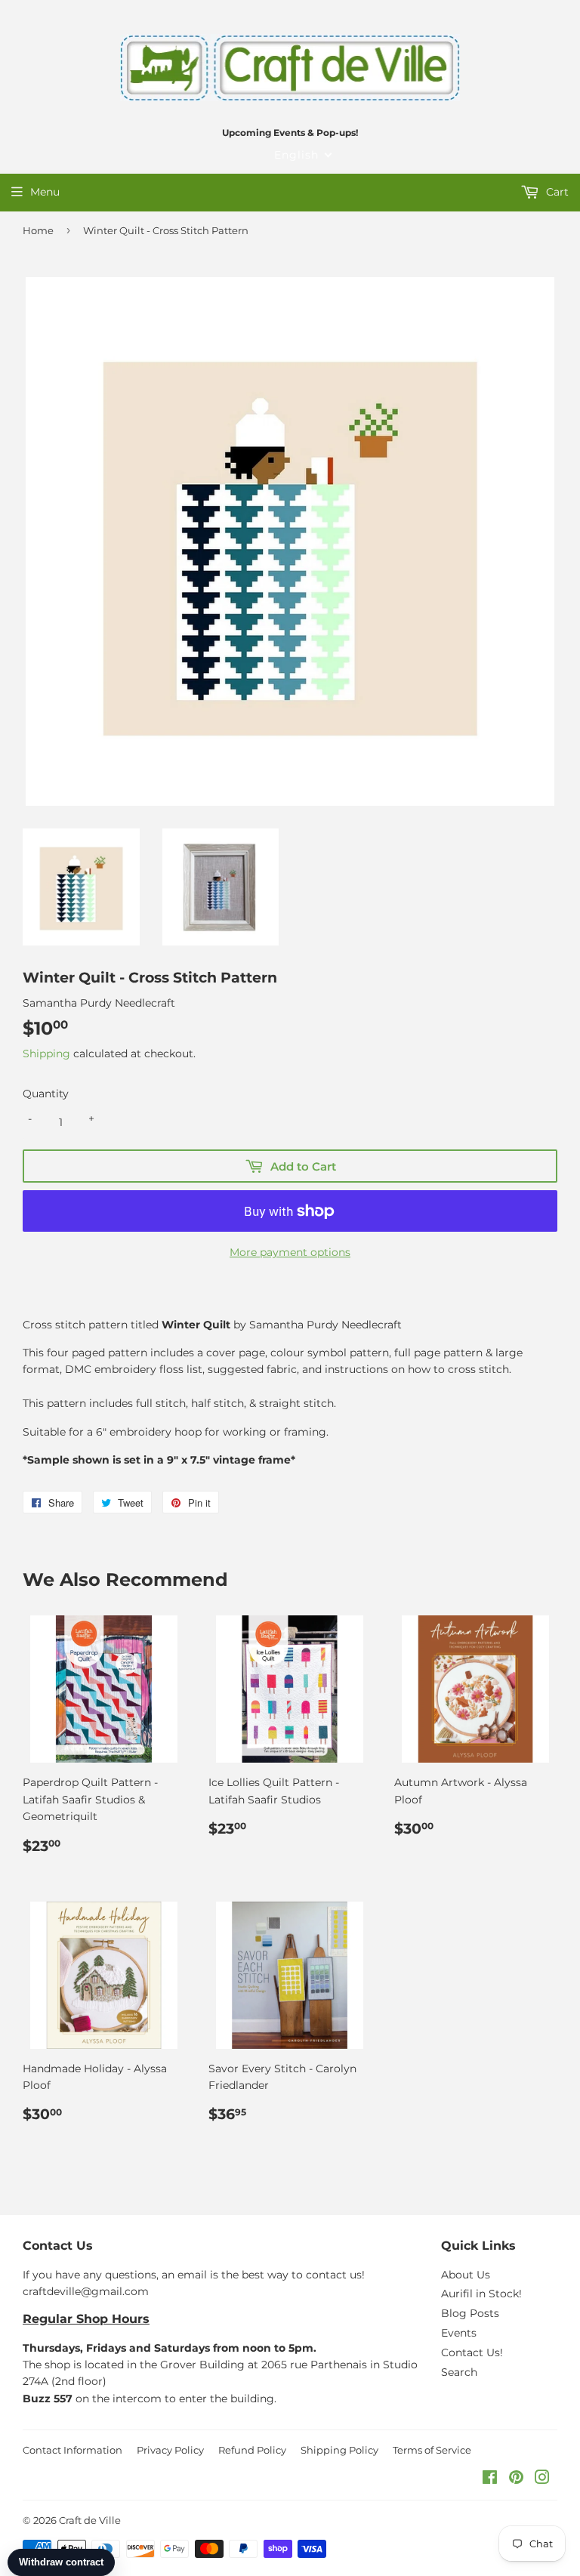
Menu (45, 192)
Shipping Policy (339, 2450)
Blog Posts (470, 2313)
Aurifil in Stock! (481, 2294)
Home (38, 230)
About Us (466, 2275)
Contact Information (72, 2450)
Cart (556, 192)
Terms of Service (432, 2450)
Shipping (46, 1054)
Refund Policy (252, 2450)
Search (459, 2372)
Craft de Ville (90, 2520)
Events (459, 2333)
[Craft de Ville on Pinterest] (516, 2479)
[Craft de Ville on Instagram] (542, 2479)
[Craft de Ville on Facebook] (490, 2479)
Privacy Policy (170, 2450)
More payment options (290, 1252)
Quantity (46, 1094)
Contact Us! (472, 2352)
